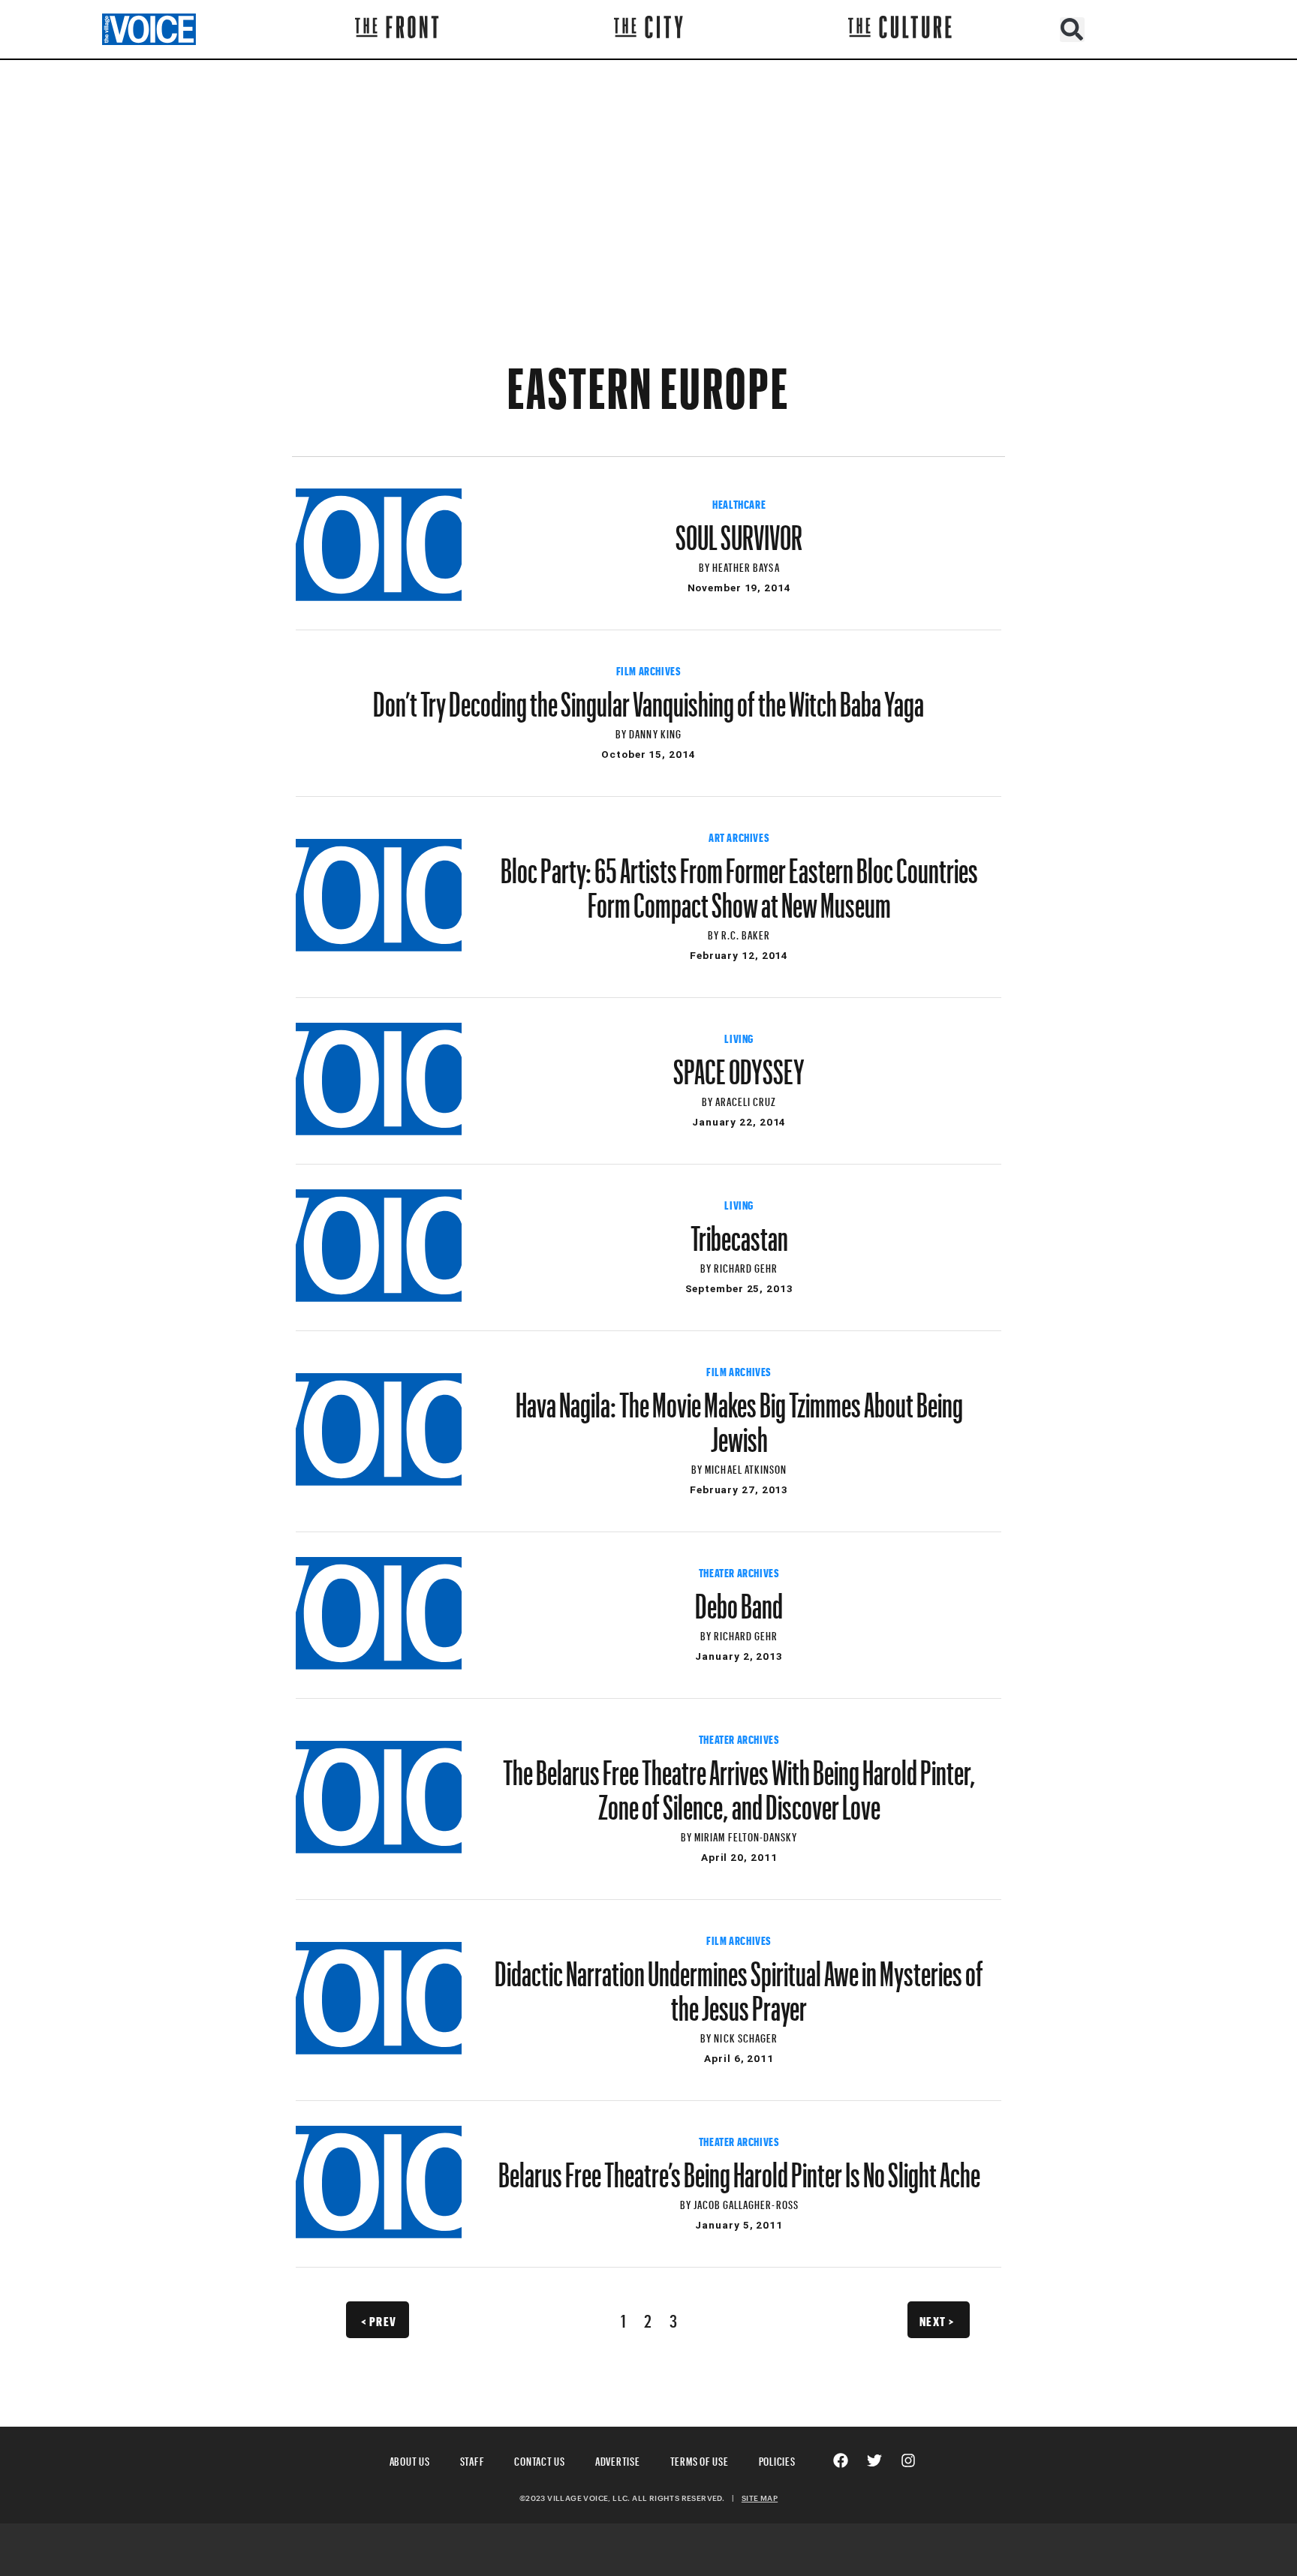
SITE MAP (760, 2498)
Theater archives (739, 1571)
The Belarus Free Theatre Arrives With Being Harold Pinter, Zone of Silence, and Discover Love (739, 1783)
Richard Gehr (746, 1266)
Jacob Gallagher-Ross (746, 2203)
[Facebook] (841, 2460)
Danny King (655, 732)
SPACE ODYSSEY (739, 1065)
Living (739, 1037)
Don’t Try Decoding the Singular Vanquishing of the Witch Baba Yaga (648, 697)
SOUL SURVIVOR (739, 531)
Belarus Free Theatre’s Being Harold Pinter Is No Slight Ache (739, 2168)
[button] (1072, 30)
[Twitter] (874, 2460)
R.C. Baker (746, 933)
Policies (777, 2459)
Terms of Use (700, 2459)
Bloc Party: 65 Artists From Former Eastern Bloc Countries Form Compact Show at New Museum (739, 881)
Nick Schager (746, 2036)
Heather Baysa (746, 565)
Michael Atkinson (746, 1467)
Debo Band (739, 1599)
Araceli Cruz (746, 1100)
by (706, 565)
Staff (472, 2459)
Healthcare (739, 503)
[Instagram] (908, 2460)
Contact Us (540, 2459)
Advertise (618, 2459)
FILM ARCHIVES (649, 669)
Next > (937, 2319)
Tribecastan (739, 1231)
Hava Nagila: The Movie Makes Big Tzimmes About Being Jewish (739, 1415)
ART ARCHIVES (739, 836)
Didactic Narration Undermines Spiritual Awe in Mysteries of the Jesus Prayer (739, 1984)
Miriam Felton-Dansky (746, 1835)
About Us (410, 2459)
